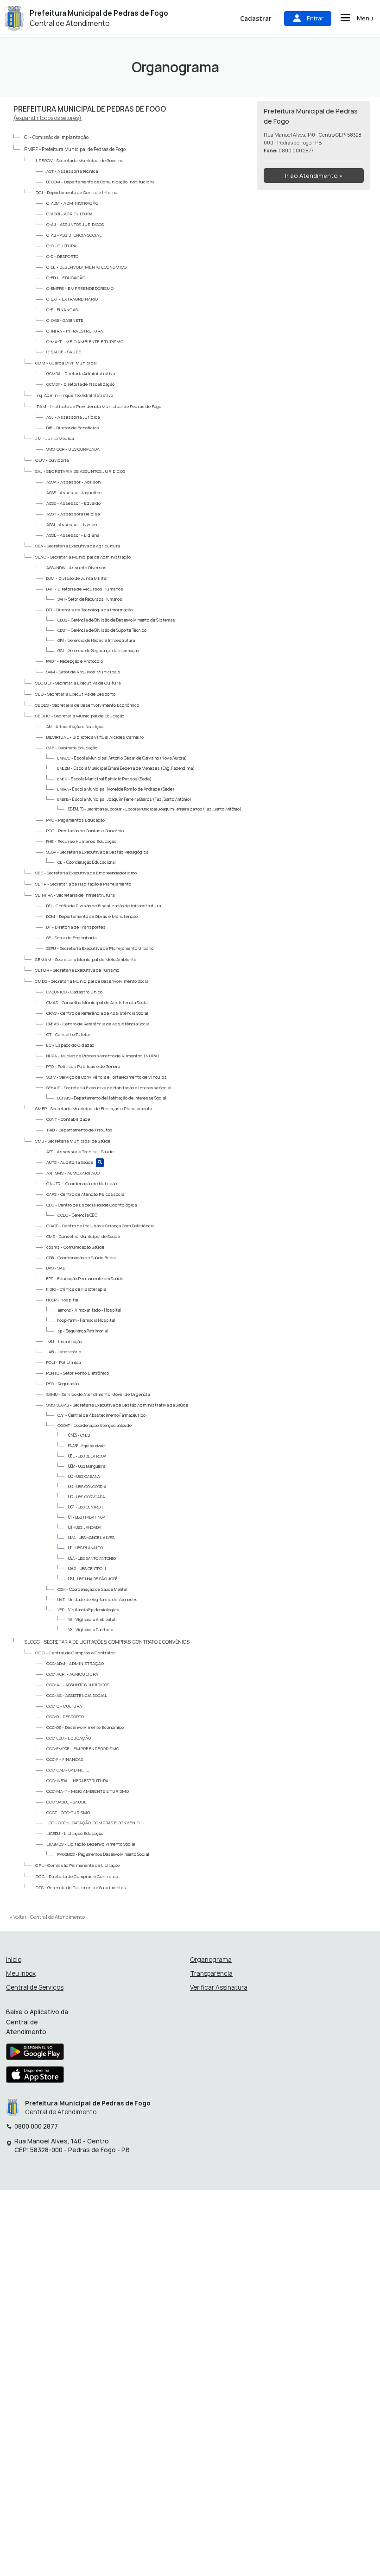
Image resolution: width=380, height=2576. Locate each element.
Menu (365, 18)
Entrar (315, 18)
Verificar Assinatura (219, 1988)
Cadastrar (256, 18)
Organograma (211, 1960)
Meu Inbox (21, 1974)
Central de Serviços (35, 1988)
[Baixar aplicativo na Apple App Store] (35, 2077)
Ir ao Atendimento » (314, 176)
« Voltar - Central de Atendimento (47, 1917)
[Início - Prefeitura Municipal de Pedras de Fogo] (14, 18)
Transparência (211, 1974)
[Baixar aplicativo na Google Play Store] (35, 2054)
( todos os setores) (47, 118)
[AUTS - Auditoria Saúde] (100, 1163)
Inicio (14, 1960)
